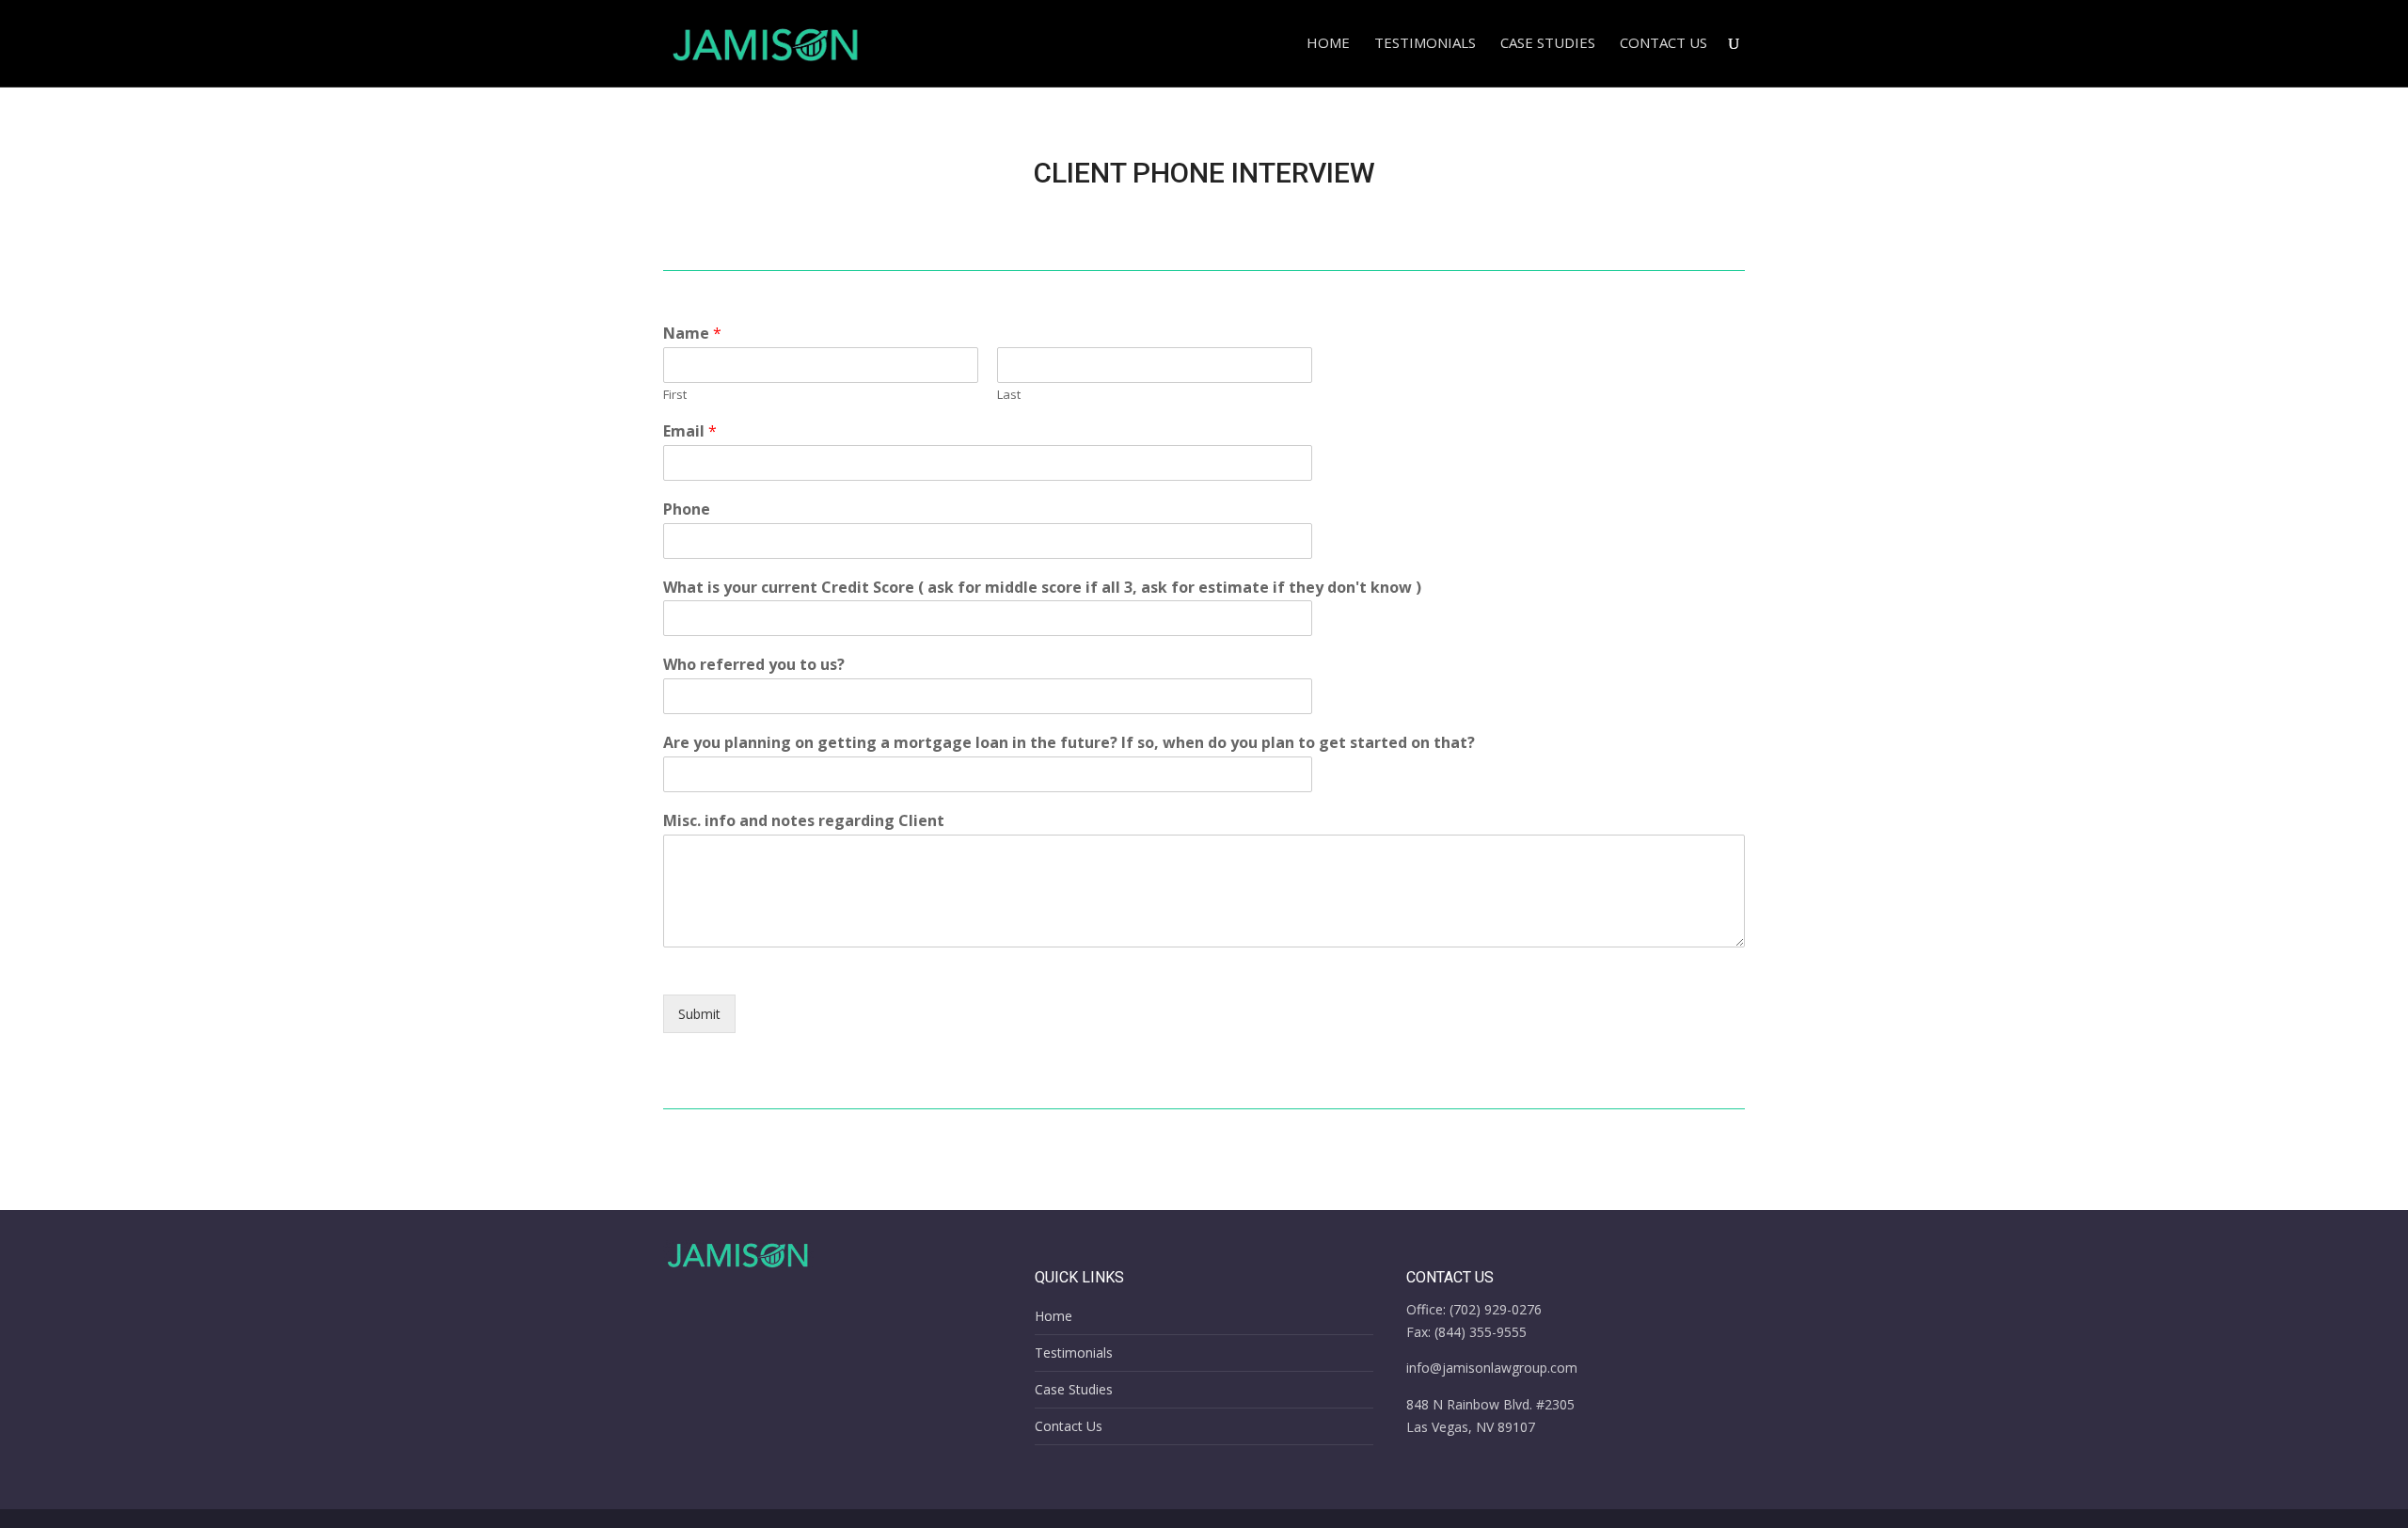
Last (1009, 395)
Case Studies (1548, 44)
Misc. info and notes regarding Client (804, 821)
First (675, 395)
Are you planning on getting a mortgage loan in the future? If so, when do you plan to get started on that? (1069, 743)
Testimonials (1425, 44)
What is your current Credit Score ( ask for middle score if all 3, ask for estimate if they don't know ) (1042, 588)
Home (1328, 44)
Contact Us (1663, 44)
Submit (699, 1014)
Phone (687, 509)
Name (692, 334)
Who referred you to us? (754, 665)
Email (690, 431)
